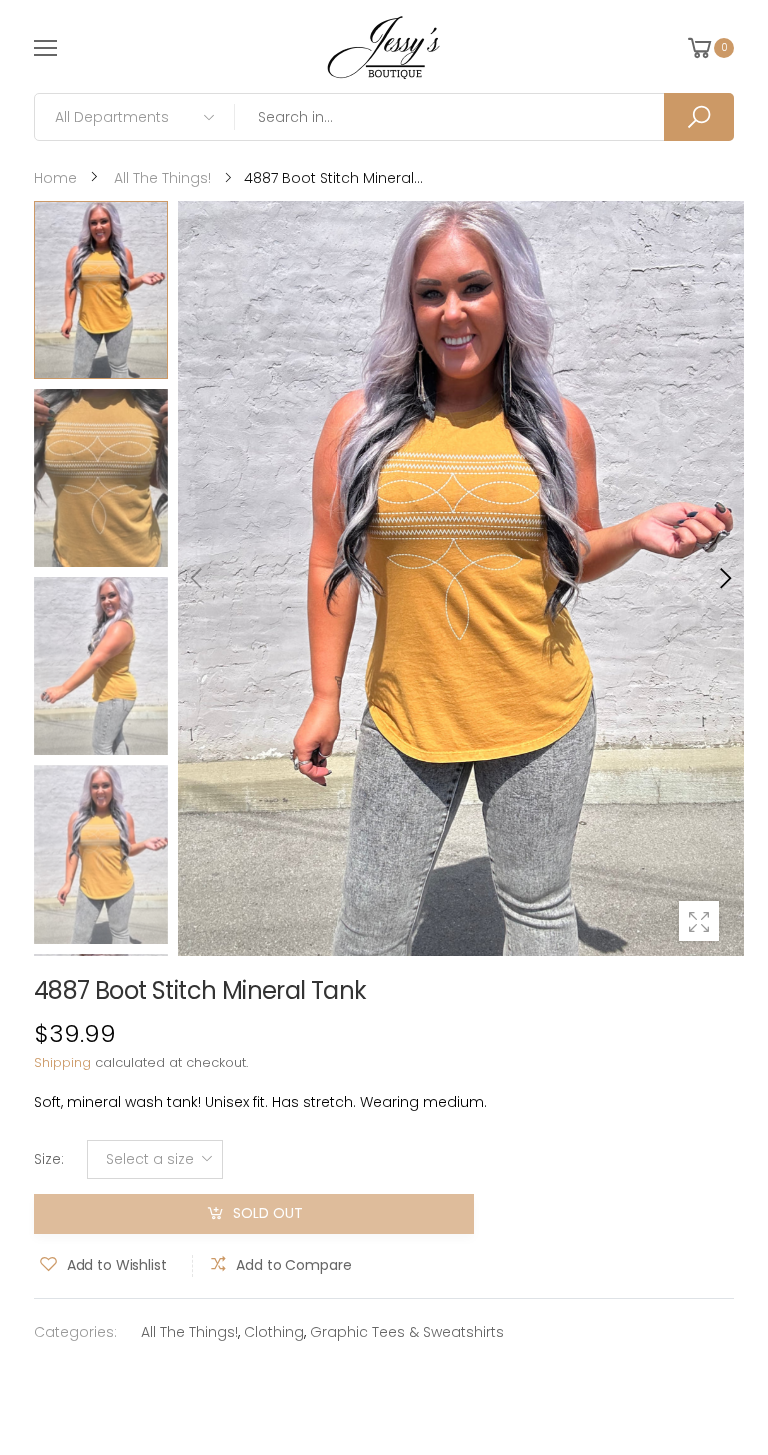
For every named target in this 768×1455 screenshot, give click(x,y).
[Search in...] (699, 117)
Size (49, 1159)
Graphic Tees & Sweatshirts (407, 1332)
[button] (724, 578)
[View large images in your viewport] (699, 921)
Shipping (62, 1062)
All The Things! (189, 1332)
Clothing (274, 1332)
